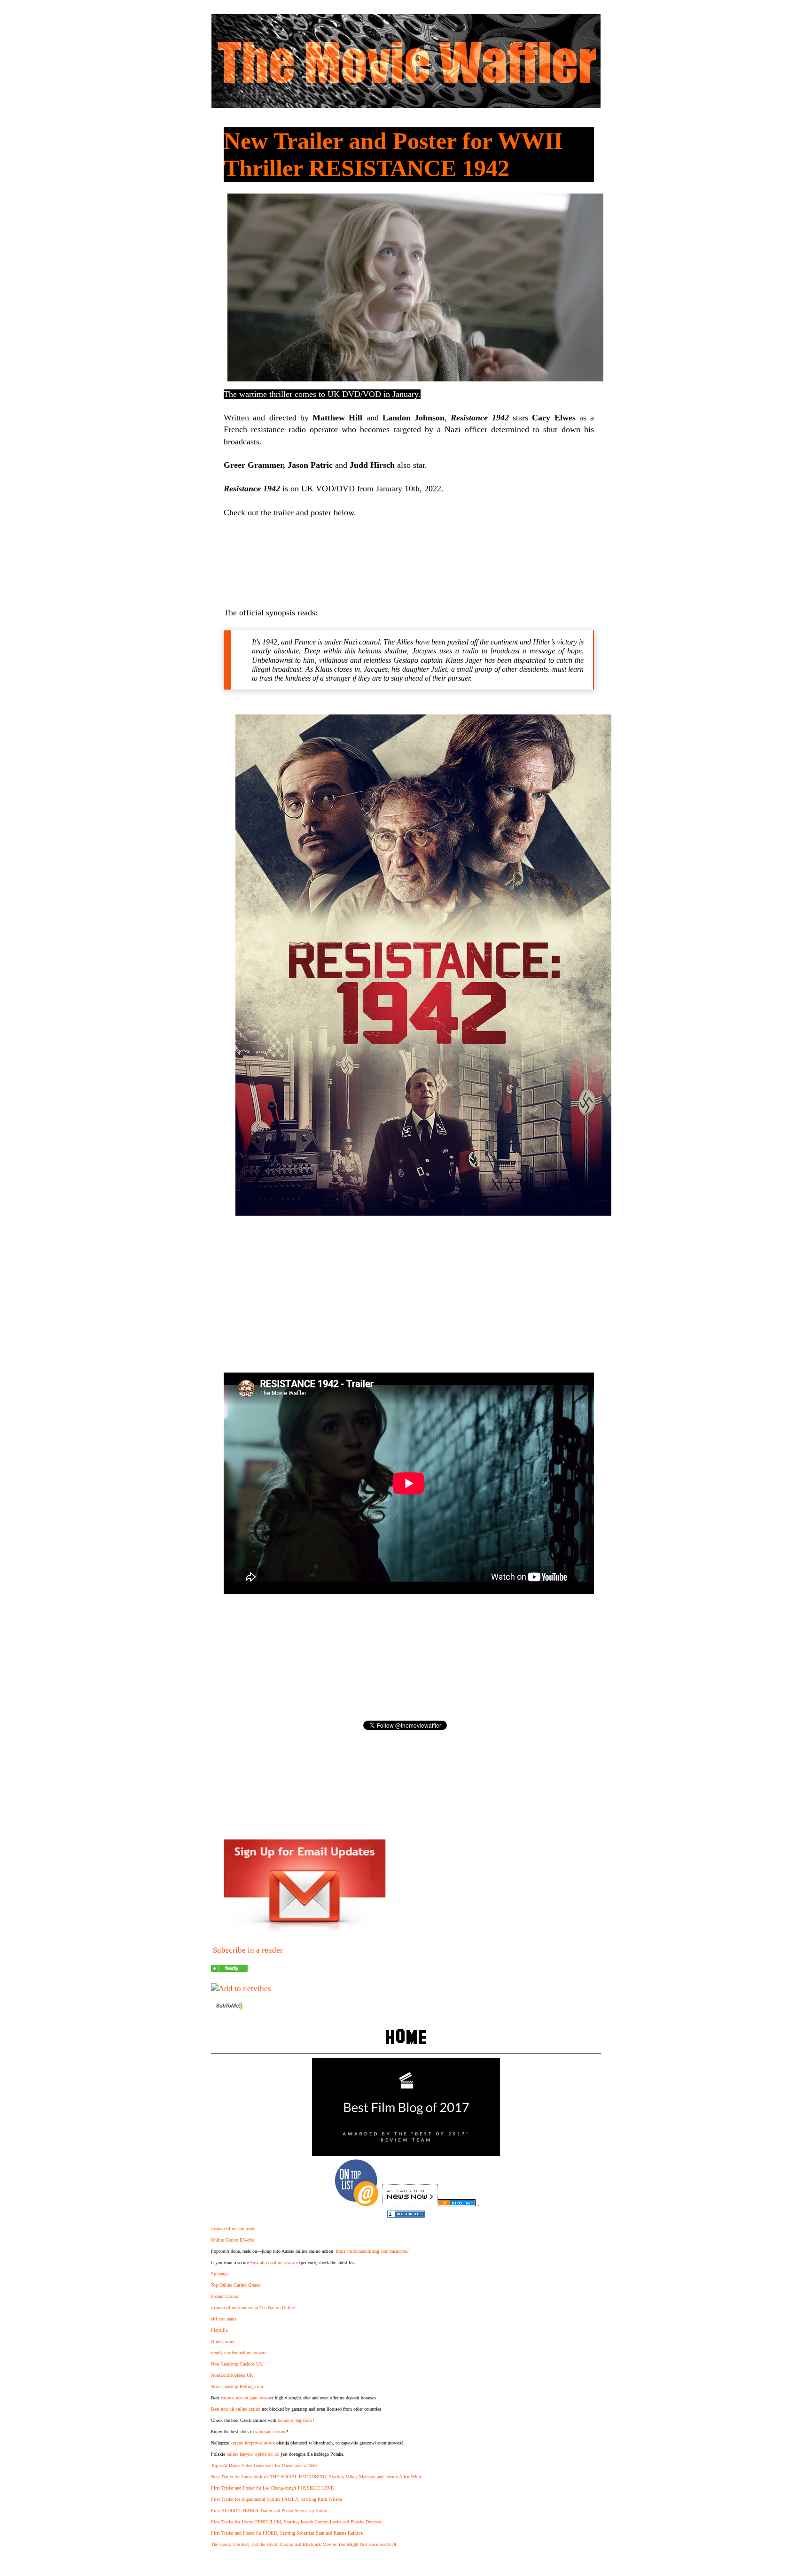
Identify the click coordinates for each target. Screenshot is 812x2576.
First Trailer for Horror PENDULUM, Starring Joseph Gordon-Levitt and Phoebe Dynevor (296, 2522)
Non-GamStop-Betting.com (237, 2386)
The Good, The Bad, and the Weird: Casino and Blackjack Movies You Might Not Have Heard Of (304, 2544)
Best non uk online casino (236, 2409)
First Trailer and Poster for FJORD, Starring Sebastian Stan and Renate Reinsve (287, 2533)
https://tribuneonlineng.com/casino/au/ (372, 2251)
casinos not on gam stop (244, 2398)
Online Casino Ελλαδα (233, 2240)
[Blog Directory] (457, 2204)
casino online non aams (233, 2229)
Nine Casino (223, 2341)
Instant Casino (225, 2296)
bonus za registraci (295, 2420)
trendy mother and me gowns (238, 2353)
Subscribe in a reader (248, 1950)
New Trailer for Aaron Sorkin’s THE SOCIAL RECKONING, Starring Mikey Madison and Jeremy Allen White (316, 2477)
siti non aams (224, 2319)
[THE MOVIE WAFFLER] (229, 1969)
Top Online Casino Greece (236, 2285)
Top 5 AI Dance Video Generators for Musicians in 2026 (264, 2465)
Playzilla (219, 2330)
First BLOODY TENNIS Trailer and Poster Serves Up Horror (269, 2510)
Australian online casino (272, 2262)
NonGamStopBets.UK (232, 2375)
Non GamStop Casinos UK (237, 2364)
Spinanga (220, 2274)
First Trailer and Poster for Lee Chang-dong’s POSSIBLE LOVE (272, 2488)
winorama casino (271, 2432)
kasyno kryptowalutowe (253, 2443)
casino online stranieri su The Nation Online (253, 2308)
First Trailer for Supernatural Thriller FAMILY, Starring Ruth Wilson (277, 2499)
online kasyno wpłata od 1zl (253, 2454)
